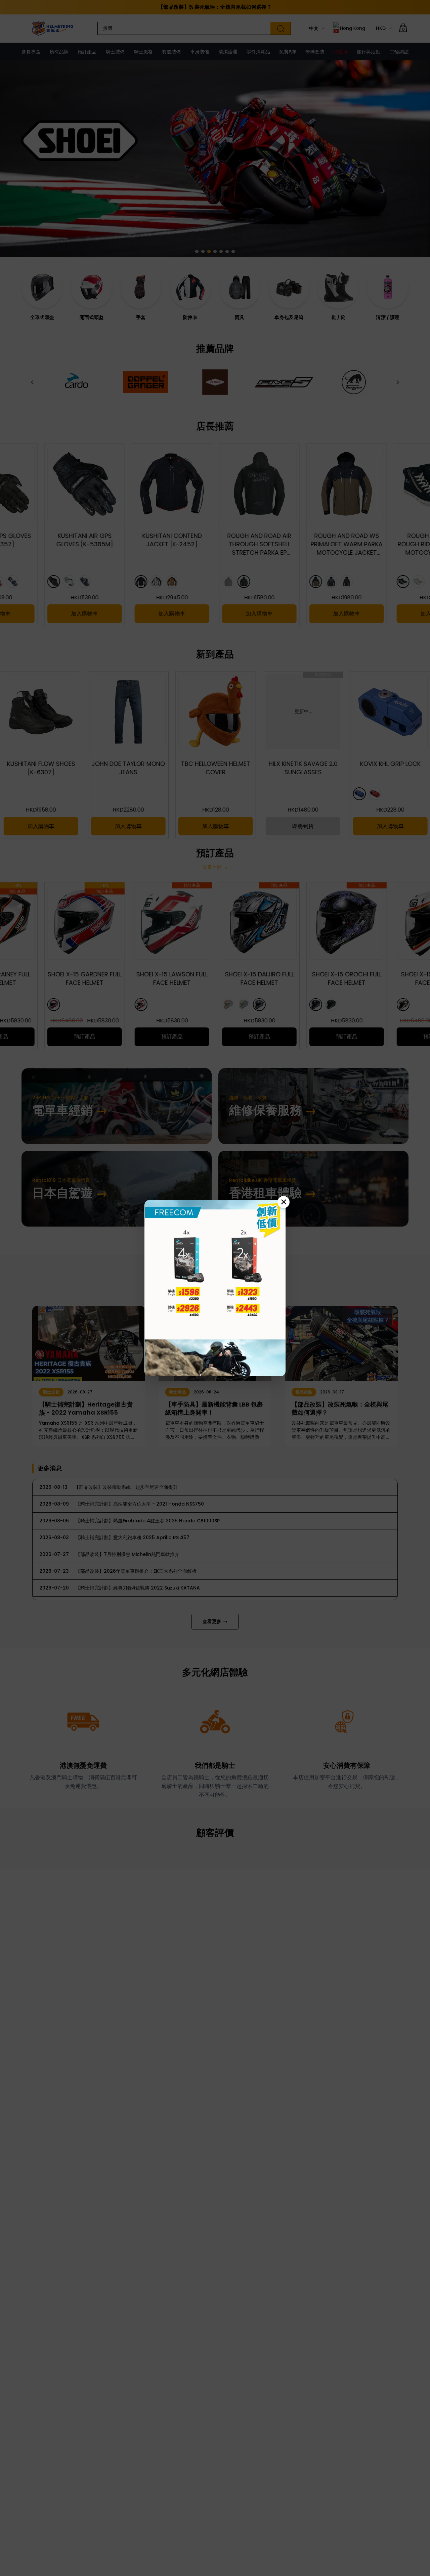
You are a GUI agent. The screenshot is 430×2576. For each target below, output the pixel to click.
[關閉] (284, 1202)
